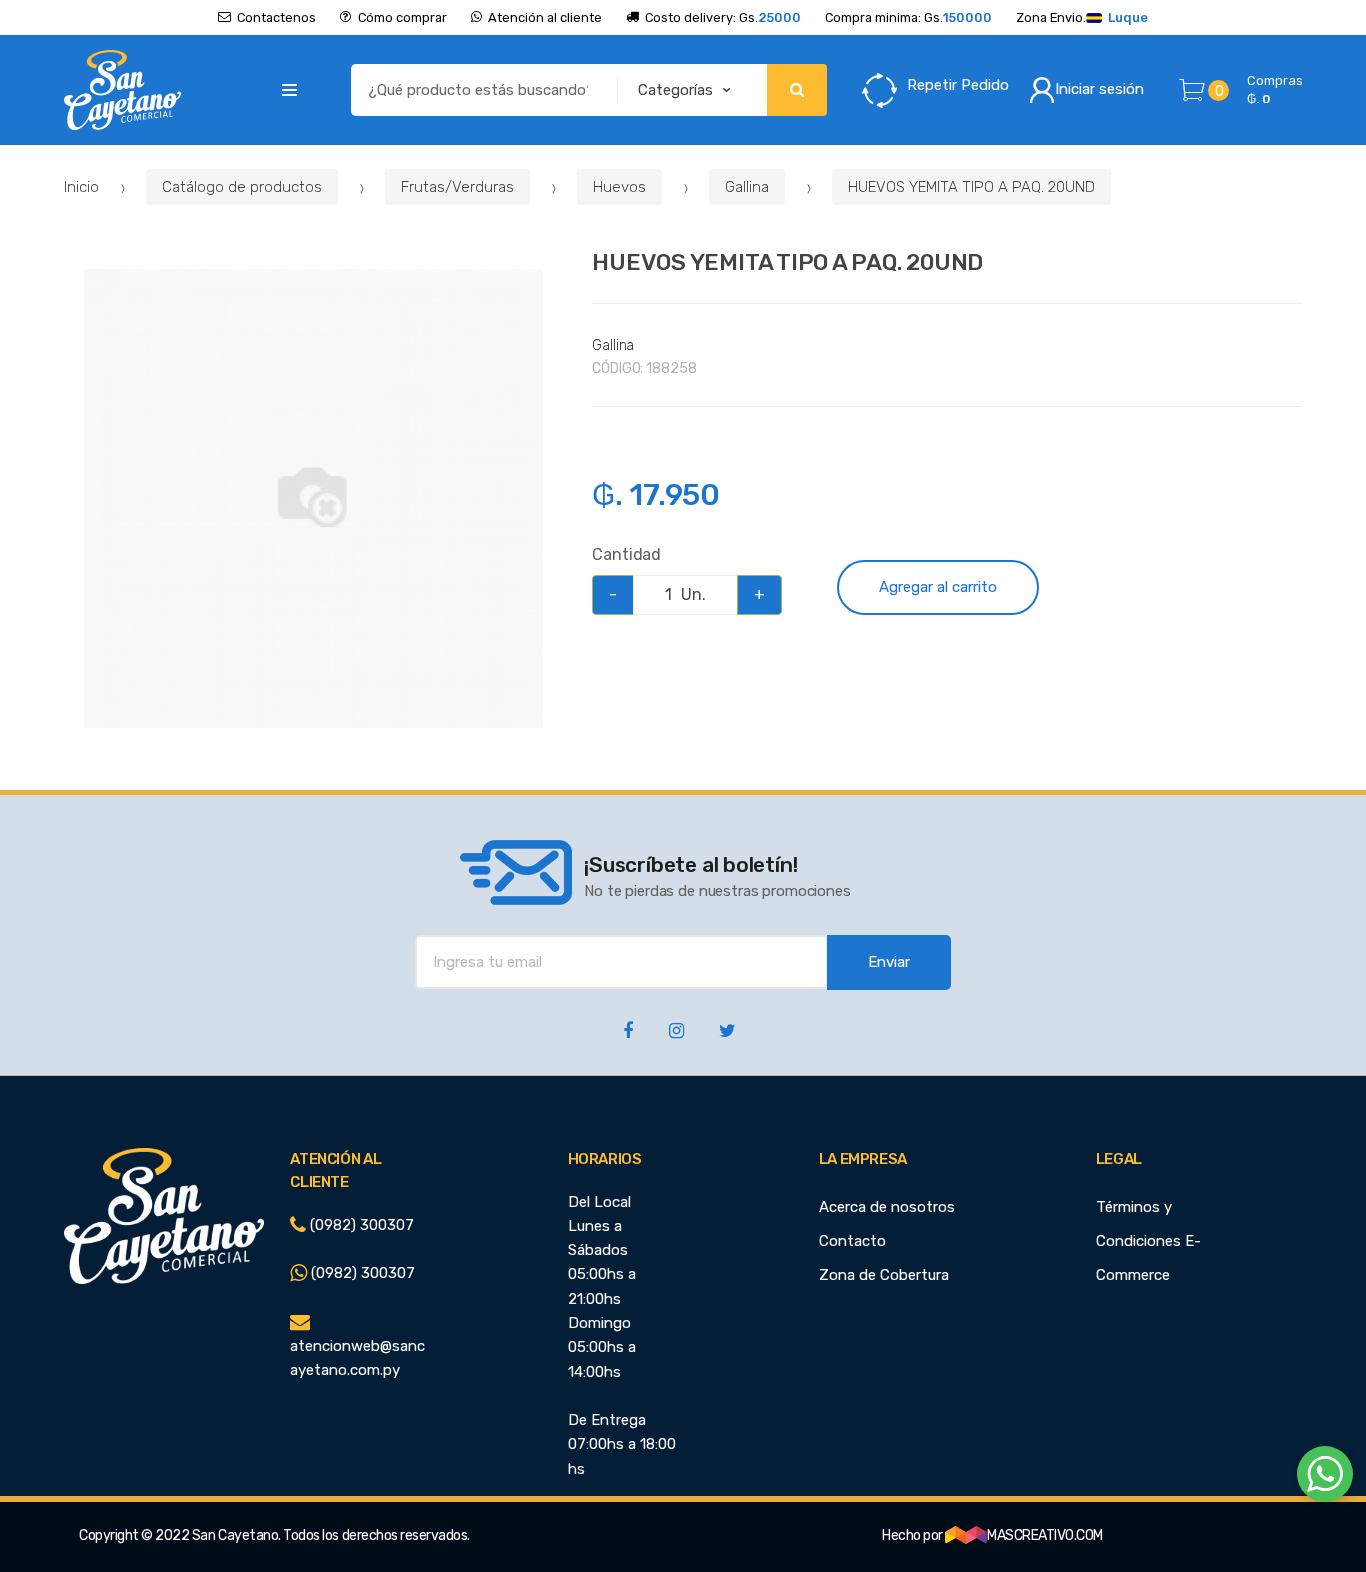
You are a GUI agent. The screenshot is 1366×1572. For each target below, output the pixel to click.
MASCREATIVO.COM (1045, 1535)
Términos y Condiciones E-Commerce (1148, 1241)
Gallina (747, 187)
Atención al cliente (545, 17)
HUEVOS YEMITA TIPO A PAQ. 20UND (971, 187)
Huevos (619, 187)
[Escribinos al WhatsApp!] (1325, 1478)
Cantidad (626, 554)
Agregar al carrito (938, 587)
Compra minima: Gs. (908, 17)
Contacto (852, 1241)
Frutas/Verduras (457, 187)
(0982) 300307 (360, 1225)
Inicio (81, 187)
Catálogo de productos (242, 187)
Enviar (889, 962)
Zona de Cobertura (884, 1275)
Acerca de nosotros (887, 1207)
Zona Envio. (1082, 17)
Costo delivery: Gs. (723, 17)
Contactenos (276, 17)
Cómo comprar (402, 17)
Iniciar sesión (1099, 89)
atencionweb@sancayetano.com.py (357, 1358)
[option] (313, 498)
